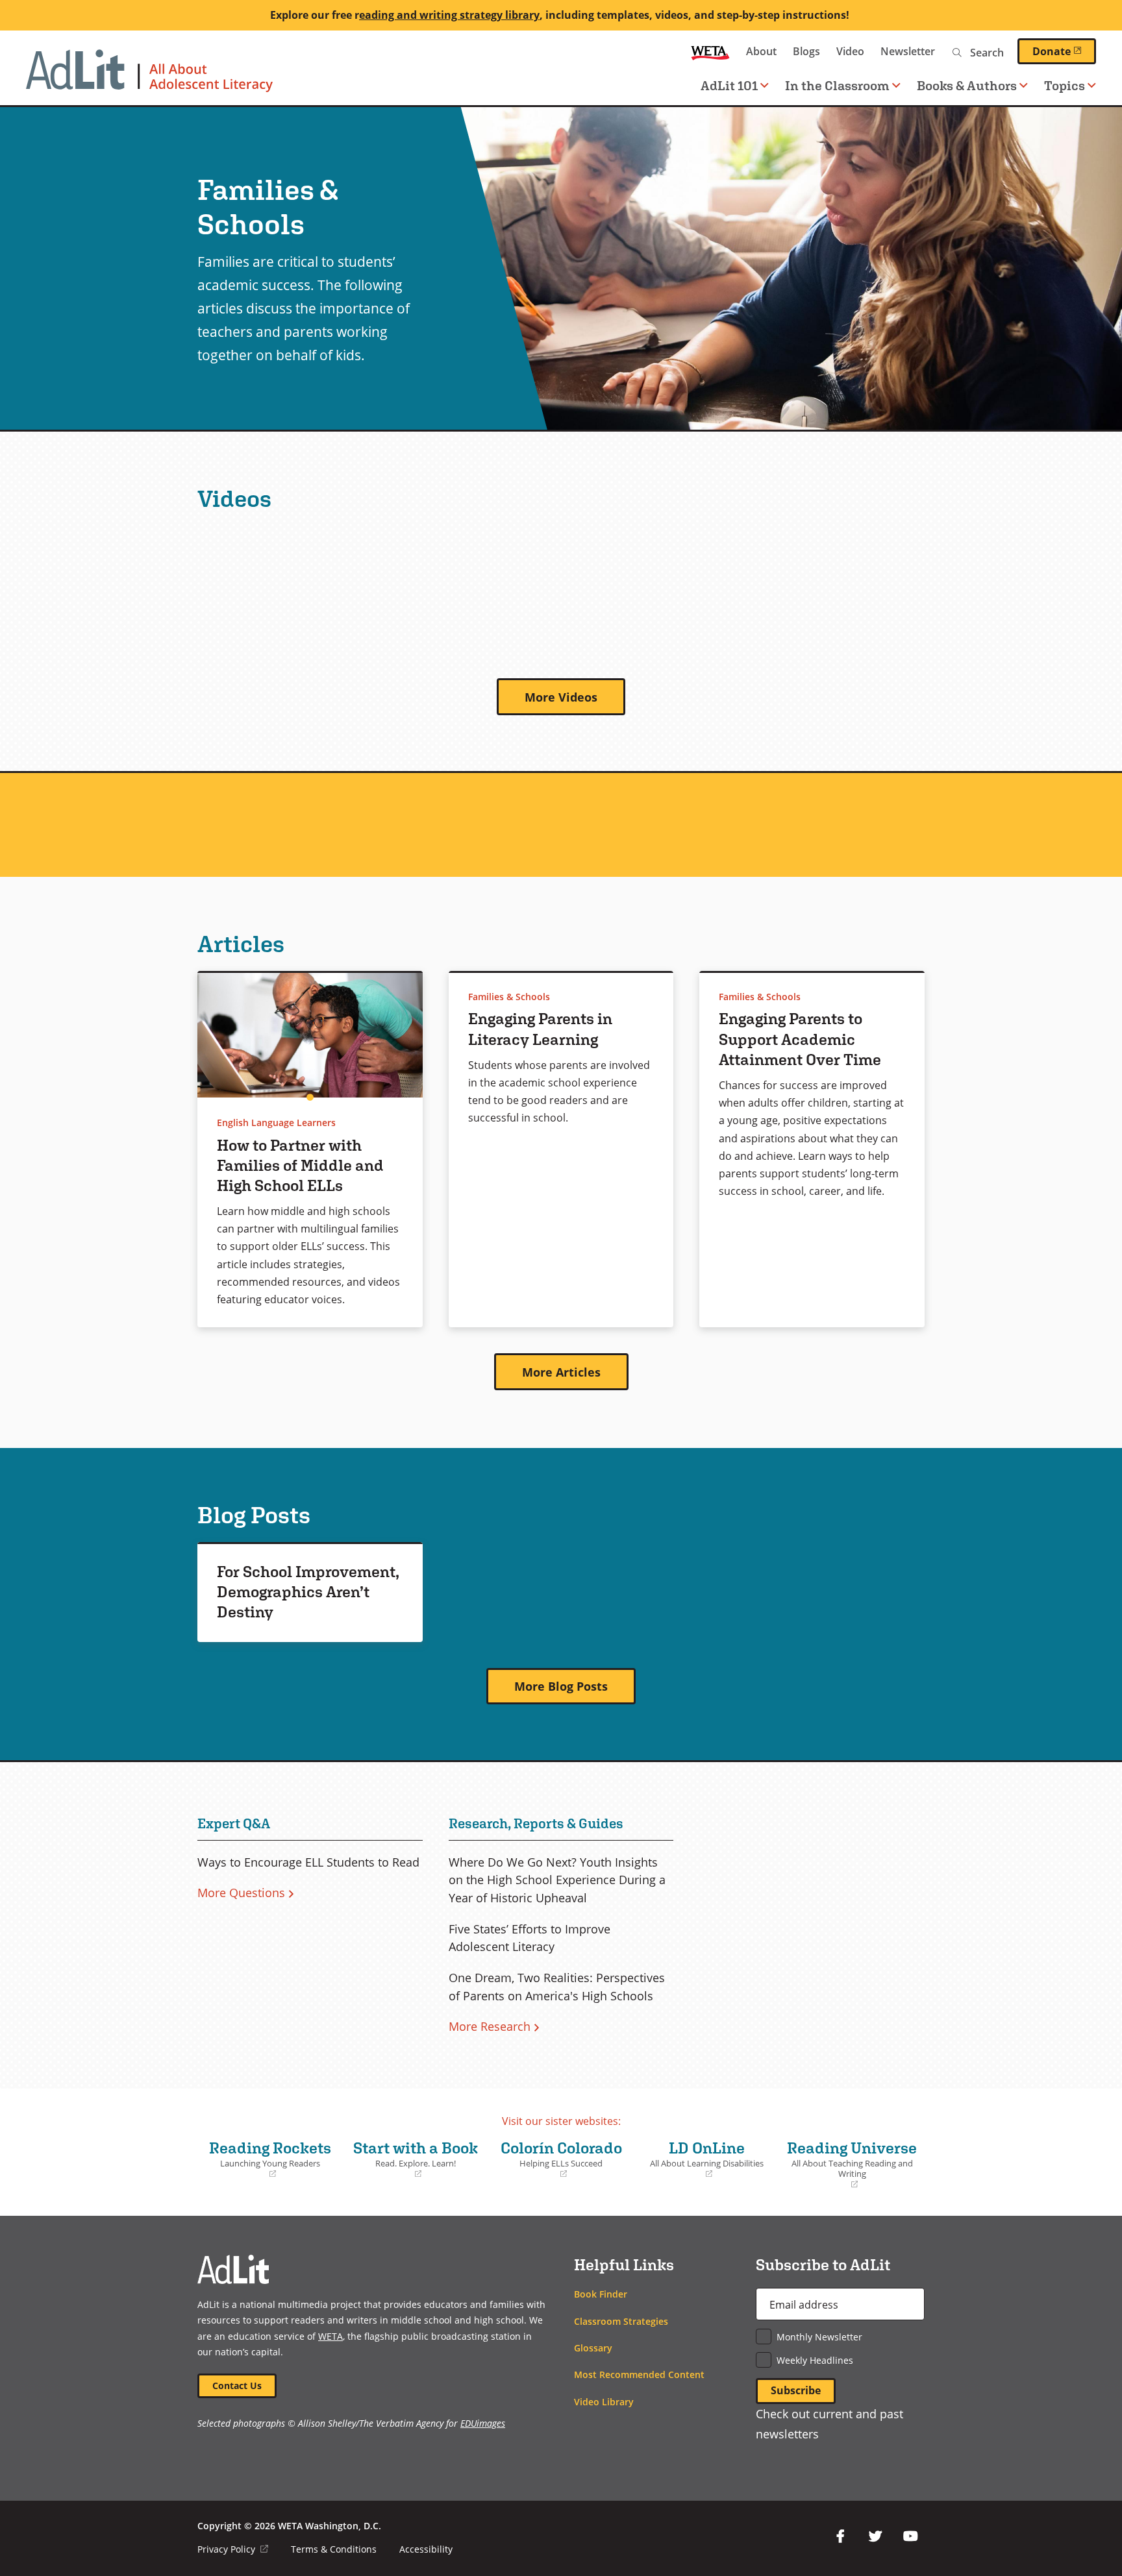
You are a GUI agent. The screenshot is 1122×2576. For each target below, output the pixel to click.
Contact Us (237, 2386)
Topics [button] (1065, 85)
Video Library (604, 2402)
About (761, 51)
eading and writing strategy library (449, 15)
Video (850, 51)
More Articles (561, 1372)
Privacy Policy (233, 2549)
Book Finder (601, 2294)
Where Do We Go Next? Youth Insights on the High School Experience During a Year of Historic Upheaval (557, 1880)
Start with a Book (414, 2159)
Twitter (875, 2536)
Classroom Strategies (621, 2321)
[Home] (149, 77)
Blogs (806, 51)
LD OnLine (702, 2159)
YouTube (910, 2536)
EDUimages (483, 2423)
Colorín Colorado (558, 2159)
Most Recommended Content (639, 2374)
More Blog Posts (561, 1686)
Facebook (840, 2536)
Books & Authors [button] (967, 85)
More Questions (241, 1893)
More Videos (561, 697)
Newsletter (908, 51)
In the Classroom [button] (837, 85)
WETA (710, 52)
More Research (490, 2026)
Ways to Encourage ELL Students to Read (308, 1862)
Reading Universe (851, 2164)
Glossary (593, 2348)
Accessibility (426, 2549)
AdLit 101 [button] (729, 85)
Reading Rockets (268, 2159)
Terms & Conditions (334, 2549)
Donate (1064, 51)
